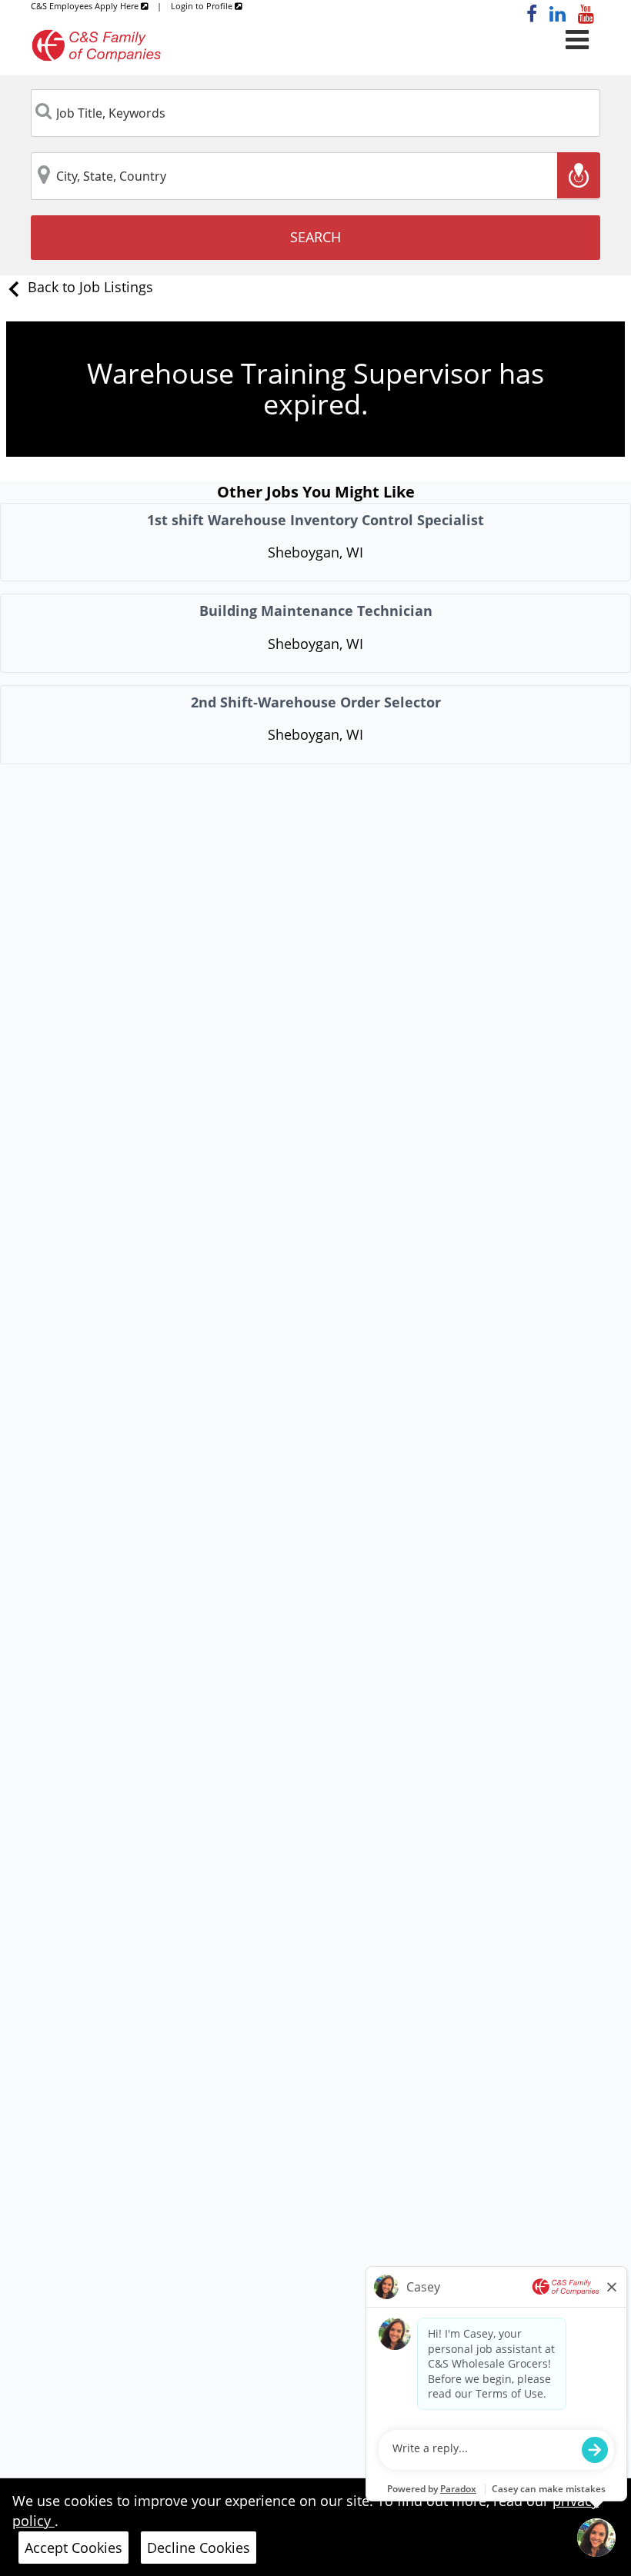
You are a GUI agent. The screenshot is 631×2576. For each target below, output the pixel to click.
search (315, 237)
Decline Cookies (199, 2548)
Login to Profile (203, 6)
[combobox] (316, 113)
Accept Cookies (73, 2548)
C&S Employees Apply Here (86, 6)
